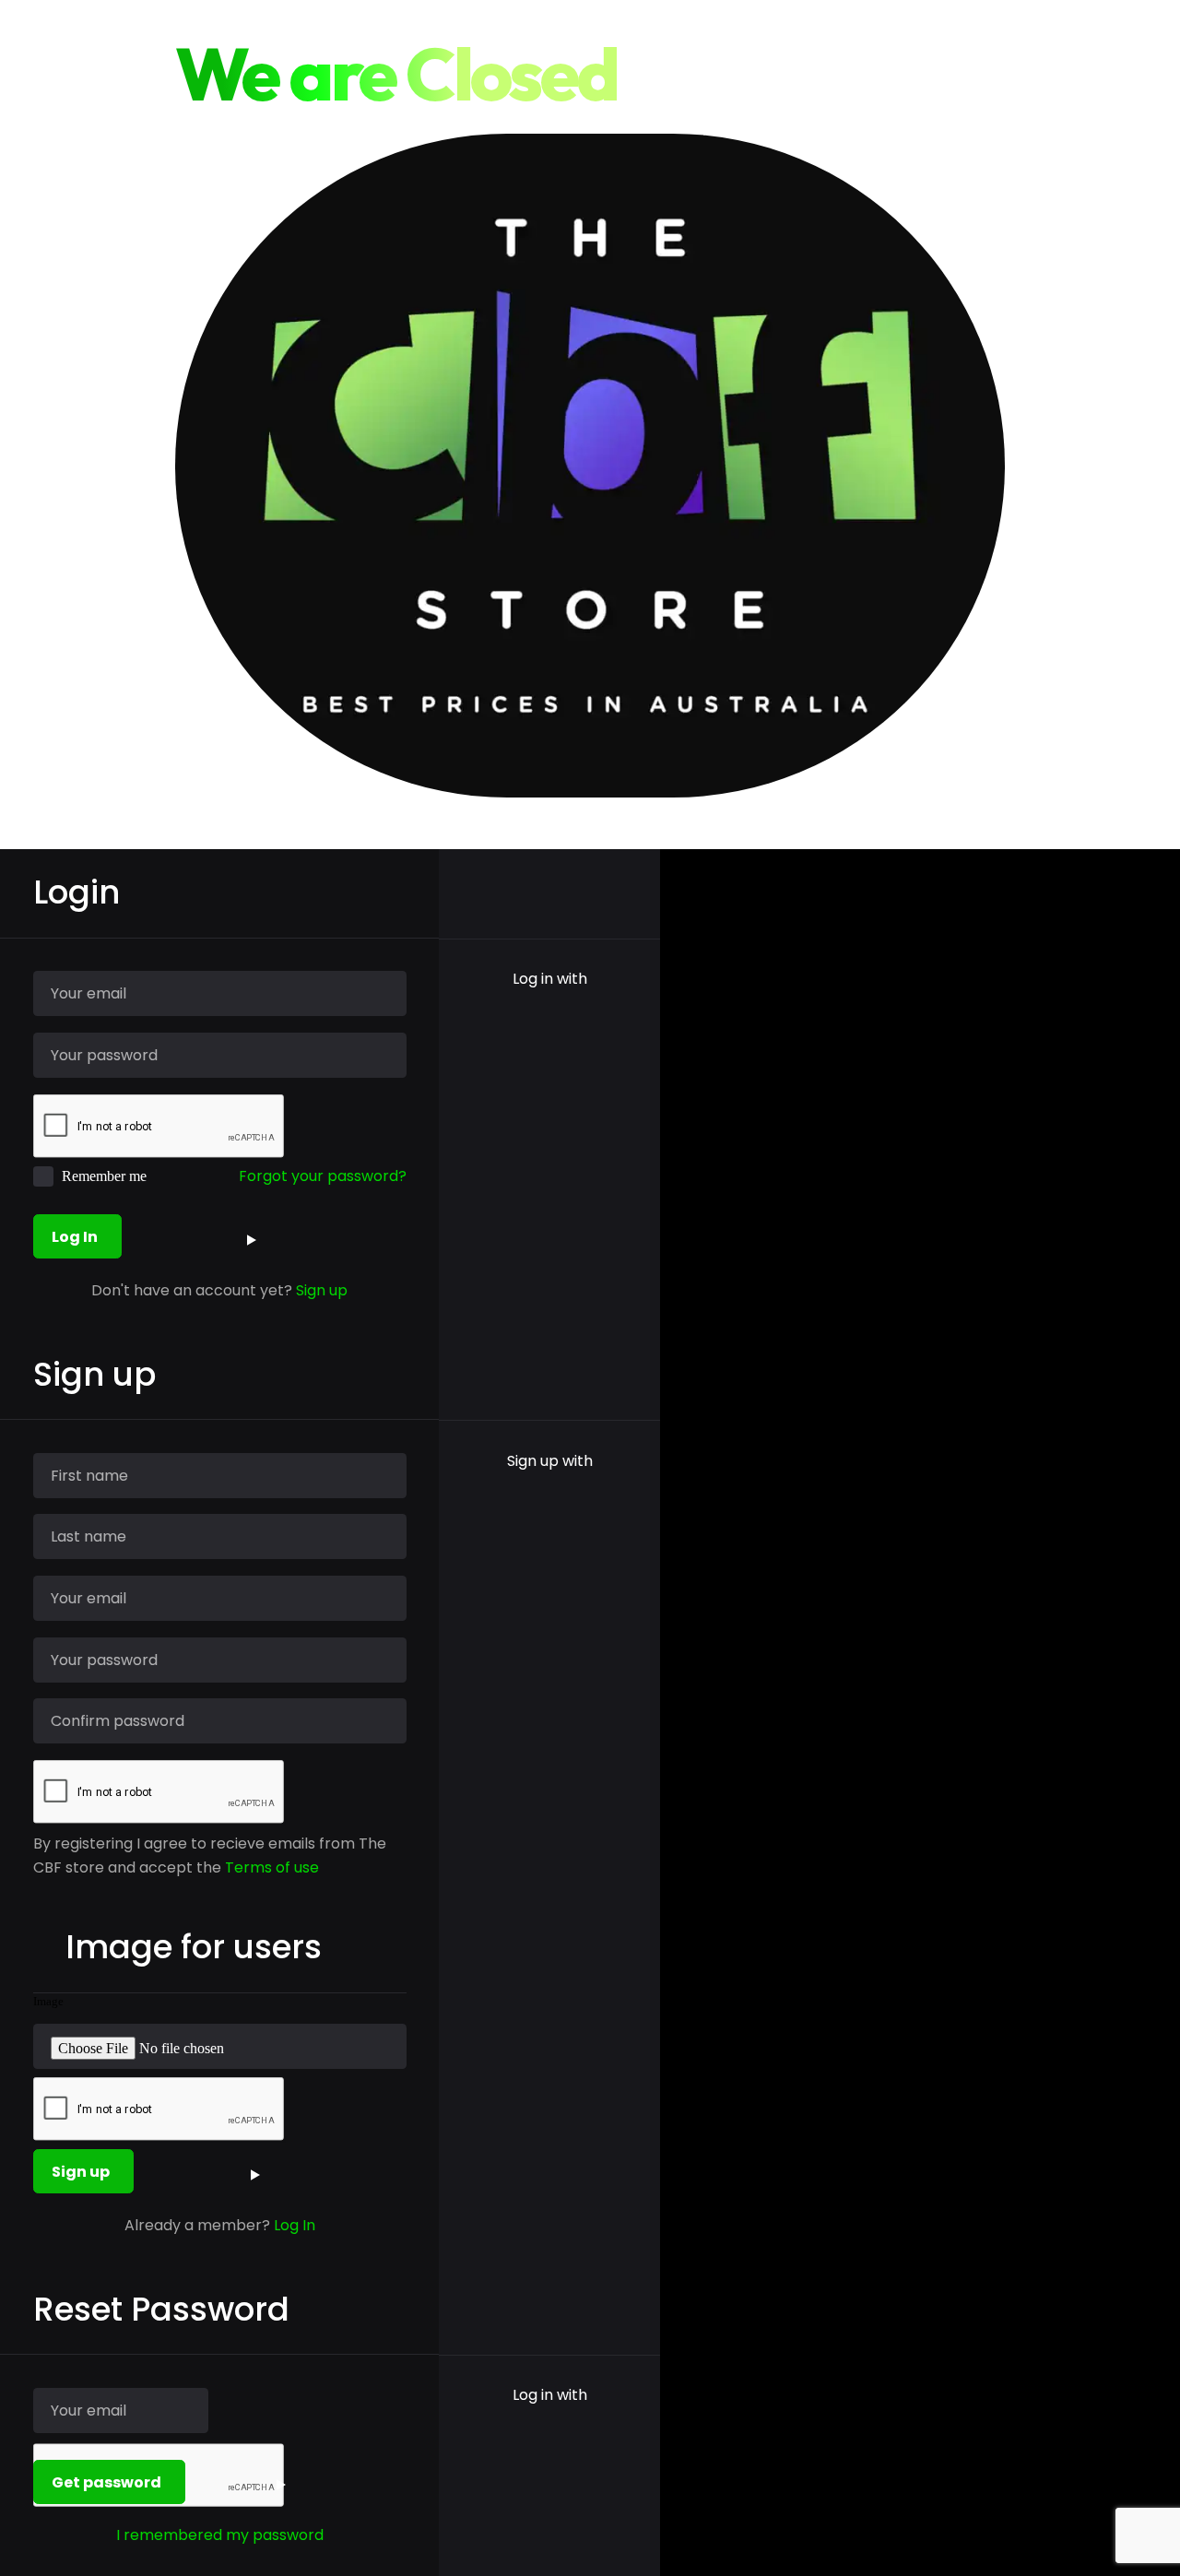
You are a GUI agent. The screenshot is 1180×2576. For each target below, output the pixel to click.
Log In (295, 2225)
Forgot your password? (323, 1176)
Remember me (104, 1176)
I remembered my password (220, 2535)
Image (48, 2002)
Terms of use (272, 1867)
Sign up (322, 1290)
